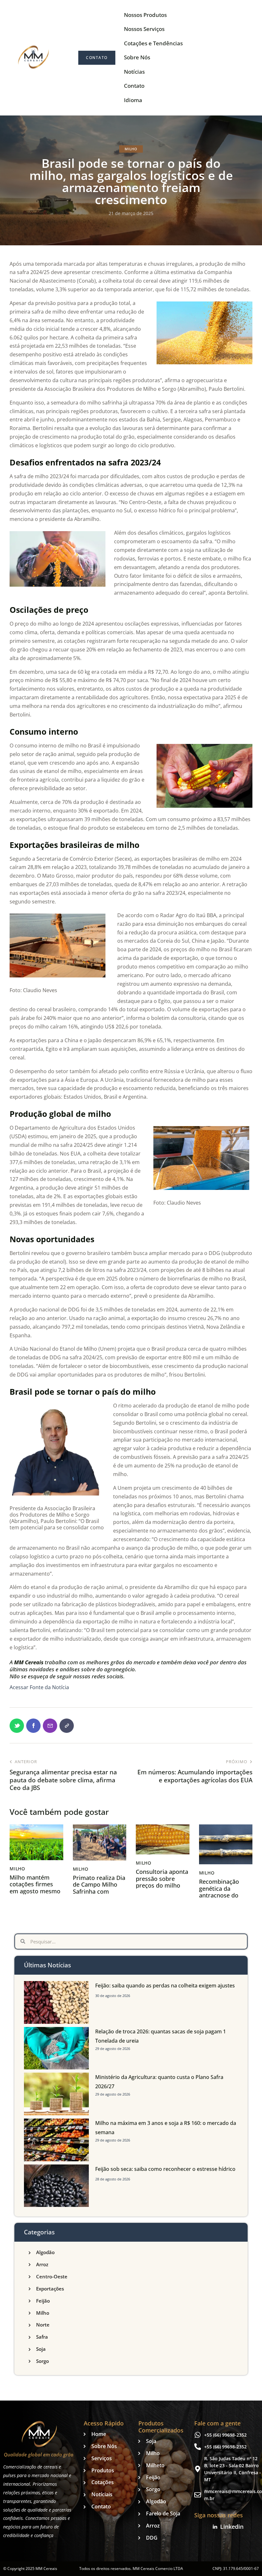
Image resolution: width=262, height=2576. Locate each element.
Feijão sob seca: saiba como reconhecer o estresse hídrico (165, 2169)
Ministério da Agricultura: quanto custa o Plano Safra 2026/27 (159, 2082)
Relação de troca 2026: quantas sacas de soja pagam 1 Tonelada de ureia (161, 2036)
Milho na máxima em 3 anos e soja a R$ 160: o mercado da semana (166, 2128)
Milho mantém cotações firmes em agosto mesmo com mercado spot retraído (35, 1891)
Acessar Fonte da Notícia (39, 1687)
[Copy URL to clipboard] (67, 1726)
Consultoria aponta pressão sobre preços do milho (162, 1879)
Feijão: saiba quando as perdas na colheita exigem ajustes (165, 1986)
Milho (131, 149)
